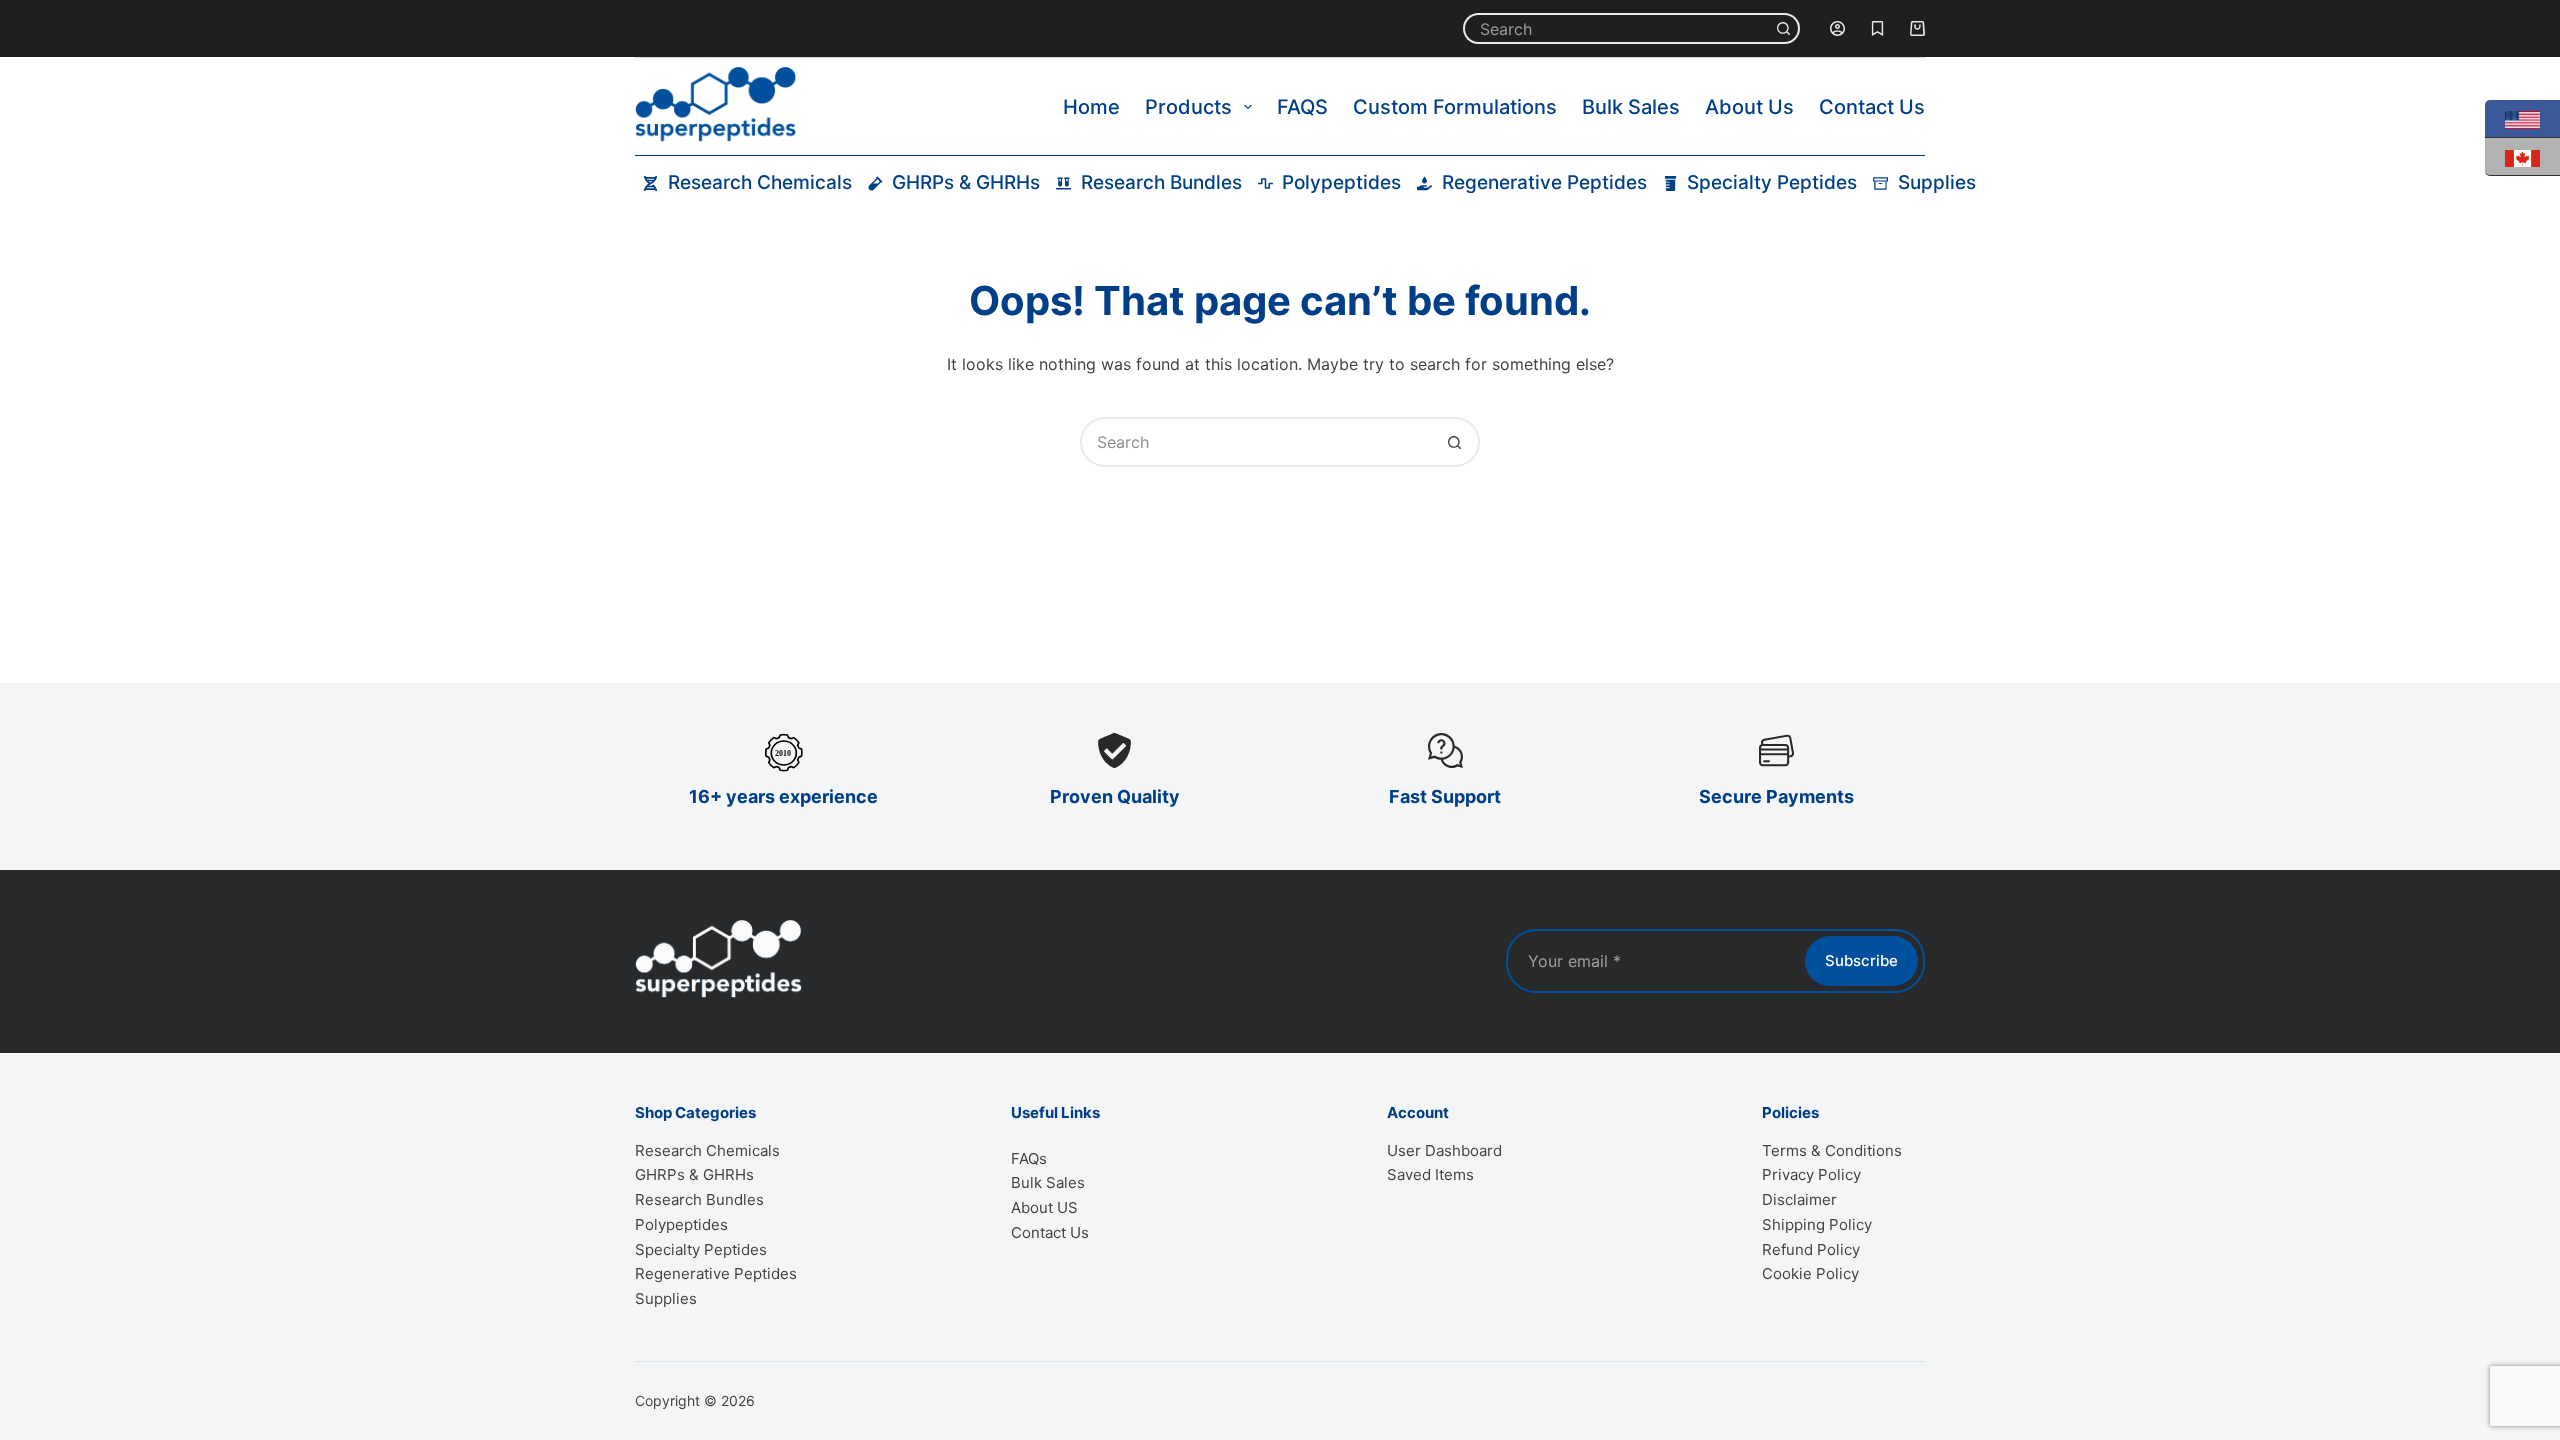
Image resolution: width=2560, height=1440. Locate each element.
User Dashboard (1444, 1150)
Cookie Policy (1810, 1273)
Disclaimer (1799, 1199)
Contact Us (1872, 107)
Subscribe (1861, 960)
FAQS (1302, 107)
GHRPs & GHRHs (966, 182)
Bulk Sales (1631, 107)
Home (1091, 107)
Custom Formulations (1455, 107)
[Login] (1837, 28)
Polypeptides (1341, 182)
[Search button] (1784, 28)
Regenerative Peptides (1544, 182)
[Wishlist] (1877, 28)
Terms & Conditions (1832, 1150)
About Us (1749, 107)
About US (1044, 1207)
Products (1188, 107)
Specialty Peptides (1772, 182)
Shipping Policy (1817, 1224)
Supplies (1937, 182)
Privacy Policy (1811, 1174)
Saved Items (1430, 1174)
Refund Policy (1811, 1249)
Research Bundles (1161, 182)
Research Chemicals (760, 182)
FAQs (1029, 1158)
